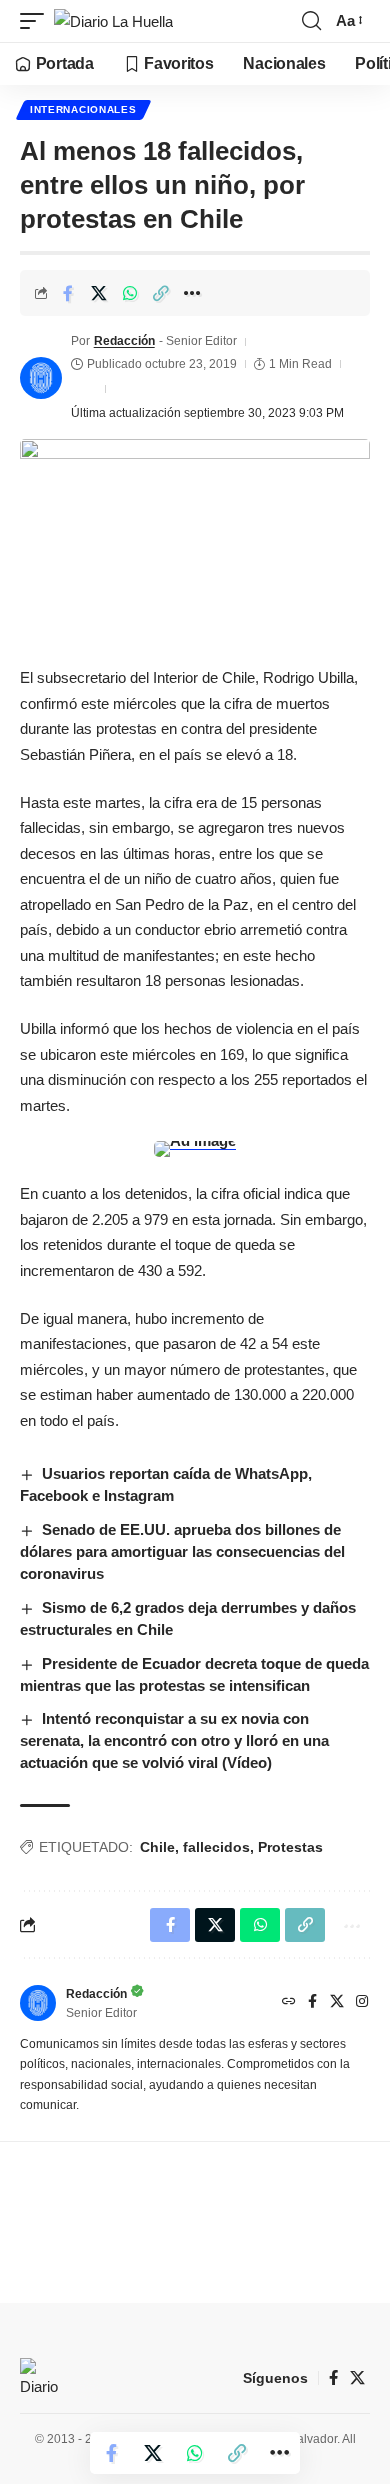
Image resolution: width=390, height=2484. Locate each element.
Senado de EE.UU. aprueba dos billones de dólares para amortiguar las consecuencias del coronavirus (182, 1551)
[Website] (289, 2003)
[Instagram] (362, 2003)
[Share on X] (99, 293)
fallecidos (216, 1847)
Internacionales (83, 109)
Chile (157, 1847)
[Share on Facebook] (68, 293)
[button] (37, 21)
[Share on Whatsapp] (130, 293)
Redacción (124, 341)
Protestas (290, 1847)
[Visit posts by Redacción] (41, 378)
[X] (337, 2003)
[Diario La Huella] (113, 21)
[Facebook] (312, 2003)
